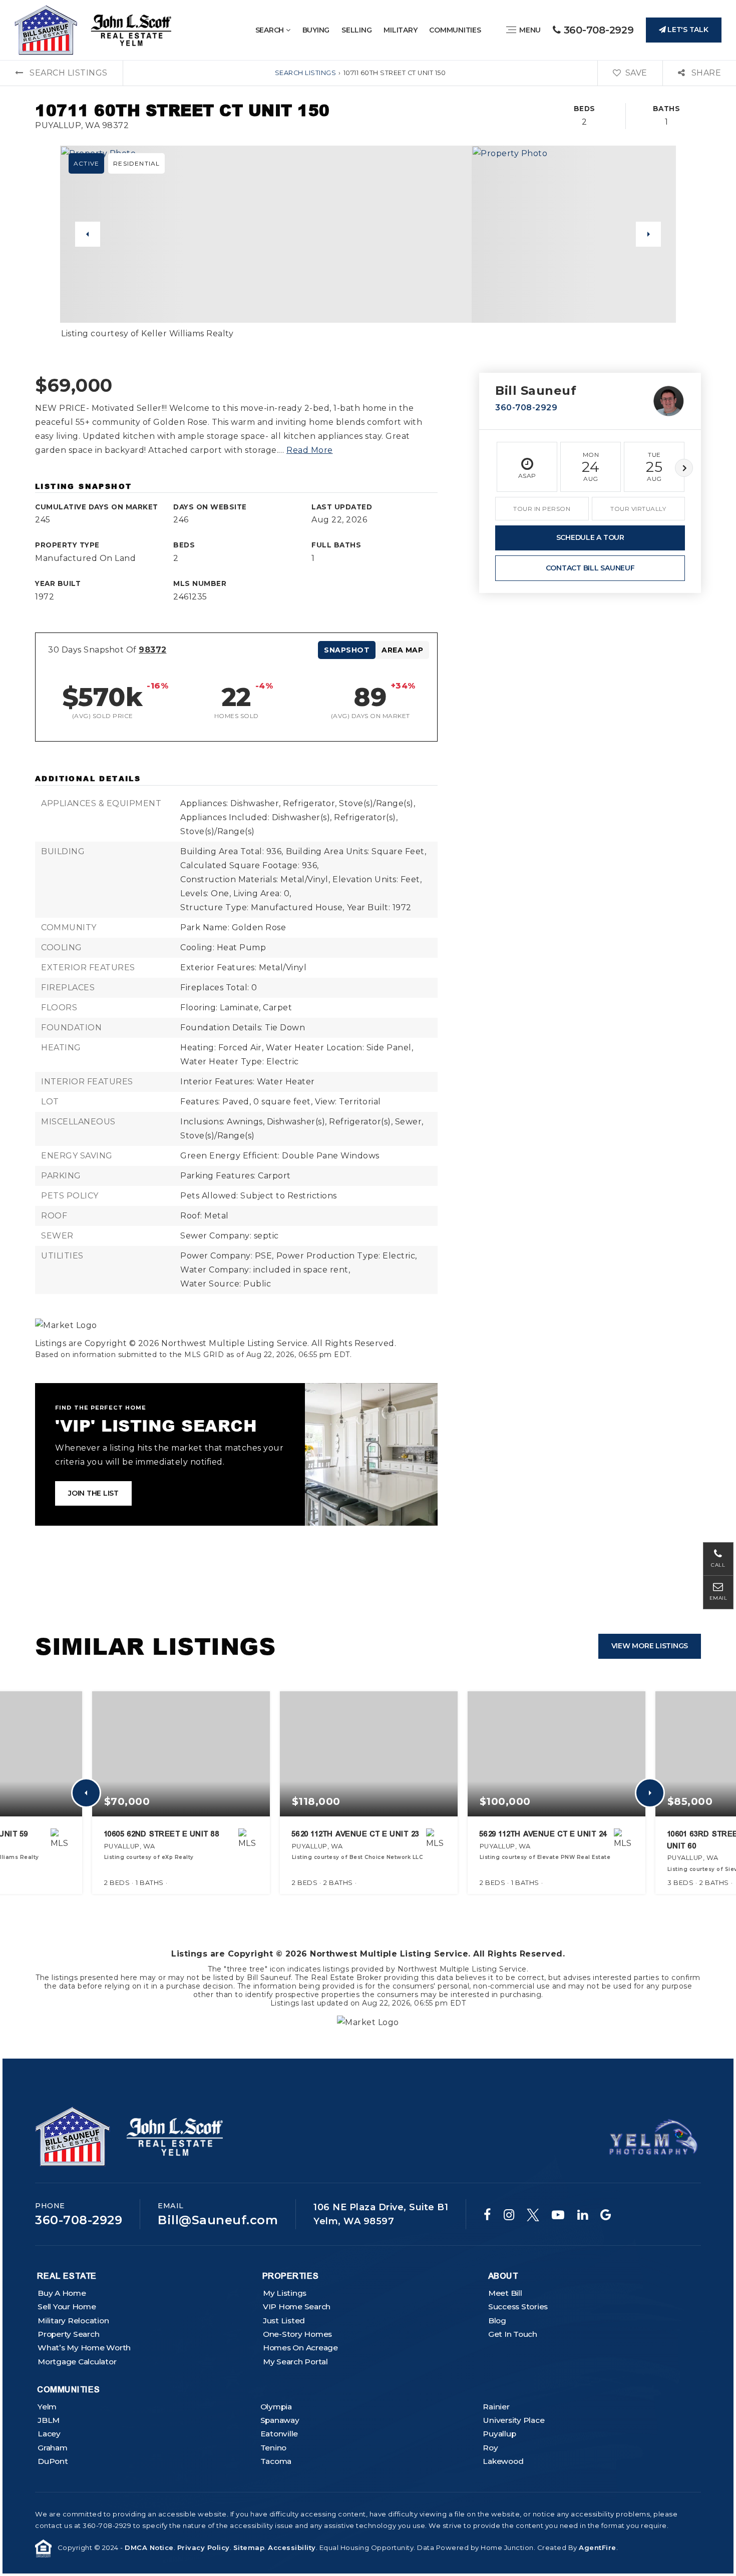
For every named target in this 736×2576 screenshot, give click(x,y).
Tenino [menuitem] (274, 2448)
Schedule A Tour (590, 537)
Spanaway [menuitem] (280, 2420)
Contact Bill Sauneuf (590, 568)
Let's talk (687, 30)
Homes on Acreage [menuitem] (300, 2348)
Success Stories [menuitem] (518, 2307)
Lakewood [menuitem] (503, 2461)
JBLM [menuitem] (49, 2420)
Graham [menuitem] (53, 2448)
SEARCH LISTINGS (306, 73)
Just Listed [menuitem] (284, 2321)
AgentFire (598, 2547)
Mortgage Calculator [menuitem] (77, 2362)
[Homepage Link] (93, 29)
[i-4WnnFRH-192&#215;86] (653, 2136)
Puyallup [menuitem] (499, 2434)
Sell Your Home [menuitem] (67, 2307)
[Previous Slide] (88, 234)
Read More (310, 450)
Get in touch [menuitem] (513, 2334)
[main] (368, 1029)
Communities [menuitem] (455, 30)
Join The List (93, 1493)
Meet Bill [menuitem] (505, 2293)
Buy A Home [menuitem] (62, 2293)
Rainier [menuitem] (496, 2407)
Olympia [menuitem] (276, 2407)
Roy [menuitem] (490, 2448)
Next (684, 468)
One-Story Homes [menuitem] (297, 2334)
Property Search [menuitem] (68, 2334)
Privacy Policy (204, 2547)
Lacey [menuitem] (49, 2434)
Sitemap (249, 2547)
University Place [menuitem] (513, 2420)
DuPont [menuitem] (53, 2461)
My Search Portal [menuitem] (295, 2362)
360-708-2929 (597, 30)
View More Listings (650, 1646)
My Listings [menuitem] (285, 2293)
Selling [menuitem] (356, 30)
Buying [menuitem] (316, 30)
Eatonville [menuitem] (279, 2434)
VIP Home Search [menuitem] (297, 2307)
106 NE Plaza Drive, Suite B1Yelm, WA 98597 (381, 2214)
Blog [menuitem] (497, 2321)
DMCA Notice (149, 2547)
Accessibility (292, 2547)
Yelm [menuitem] (47, 2407)
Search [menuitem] (271, 30)
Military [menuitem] (400, 30)
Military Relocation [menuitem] (73, 2321)
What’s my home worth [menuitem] (84, 2348)
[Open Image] (266, 234)
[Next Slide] (648, 234)
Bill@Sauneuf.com (218, 2220)
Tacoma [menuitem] (276, 2461)
